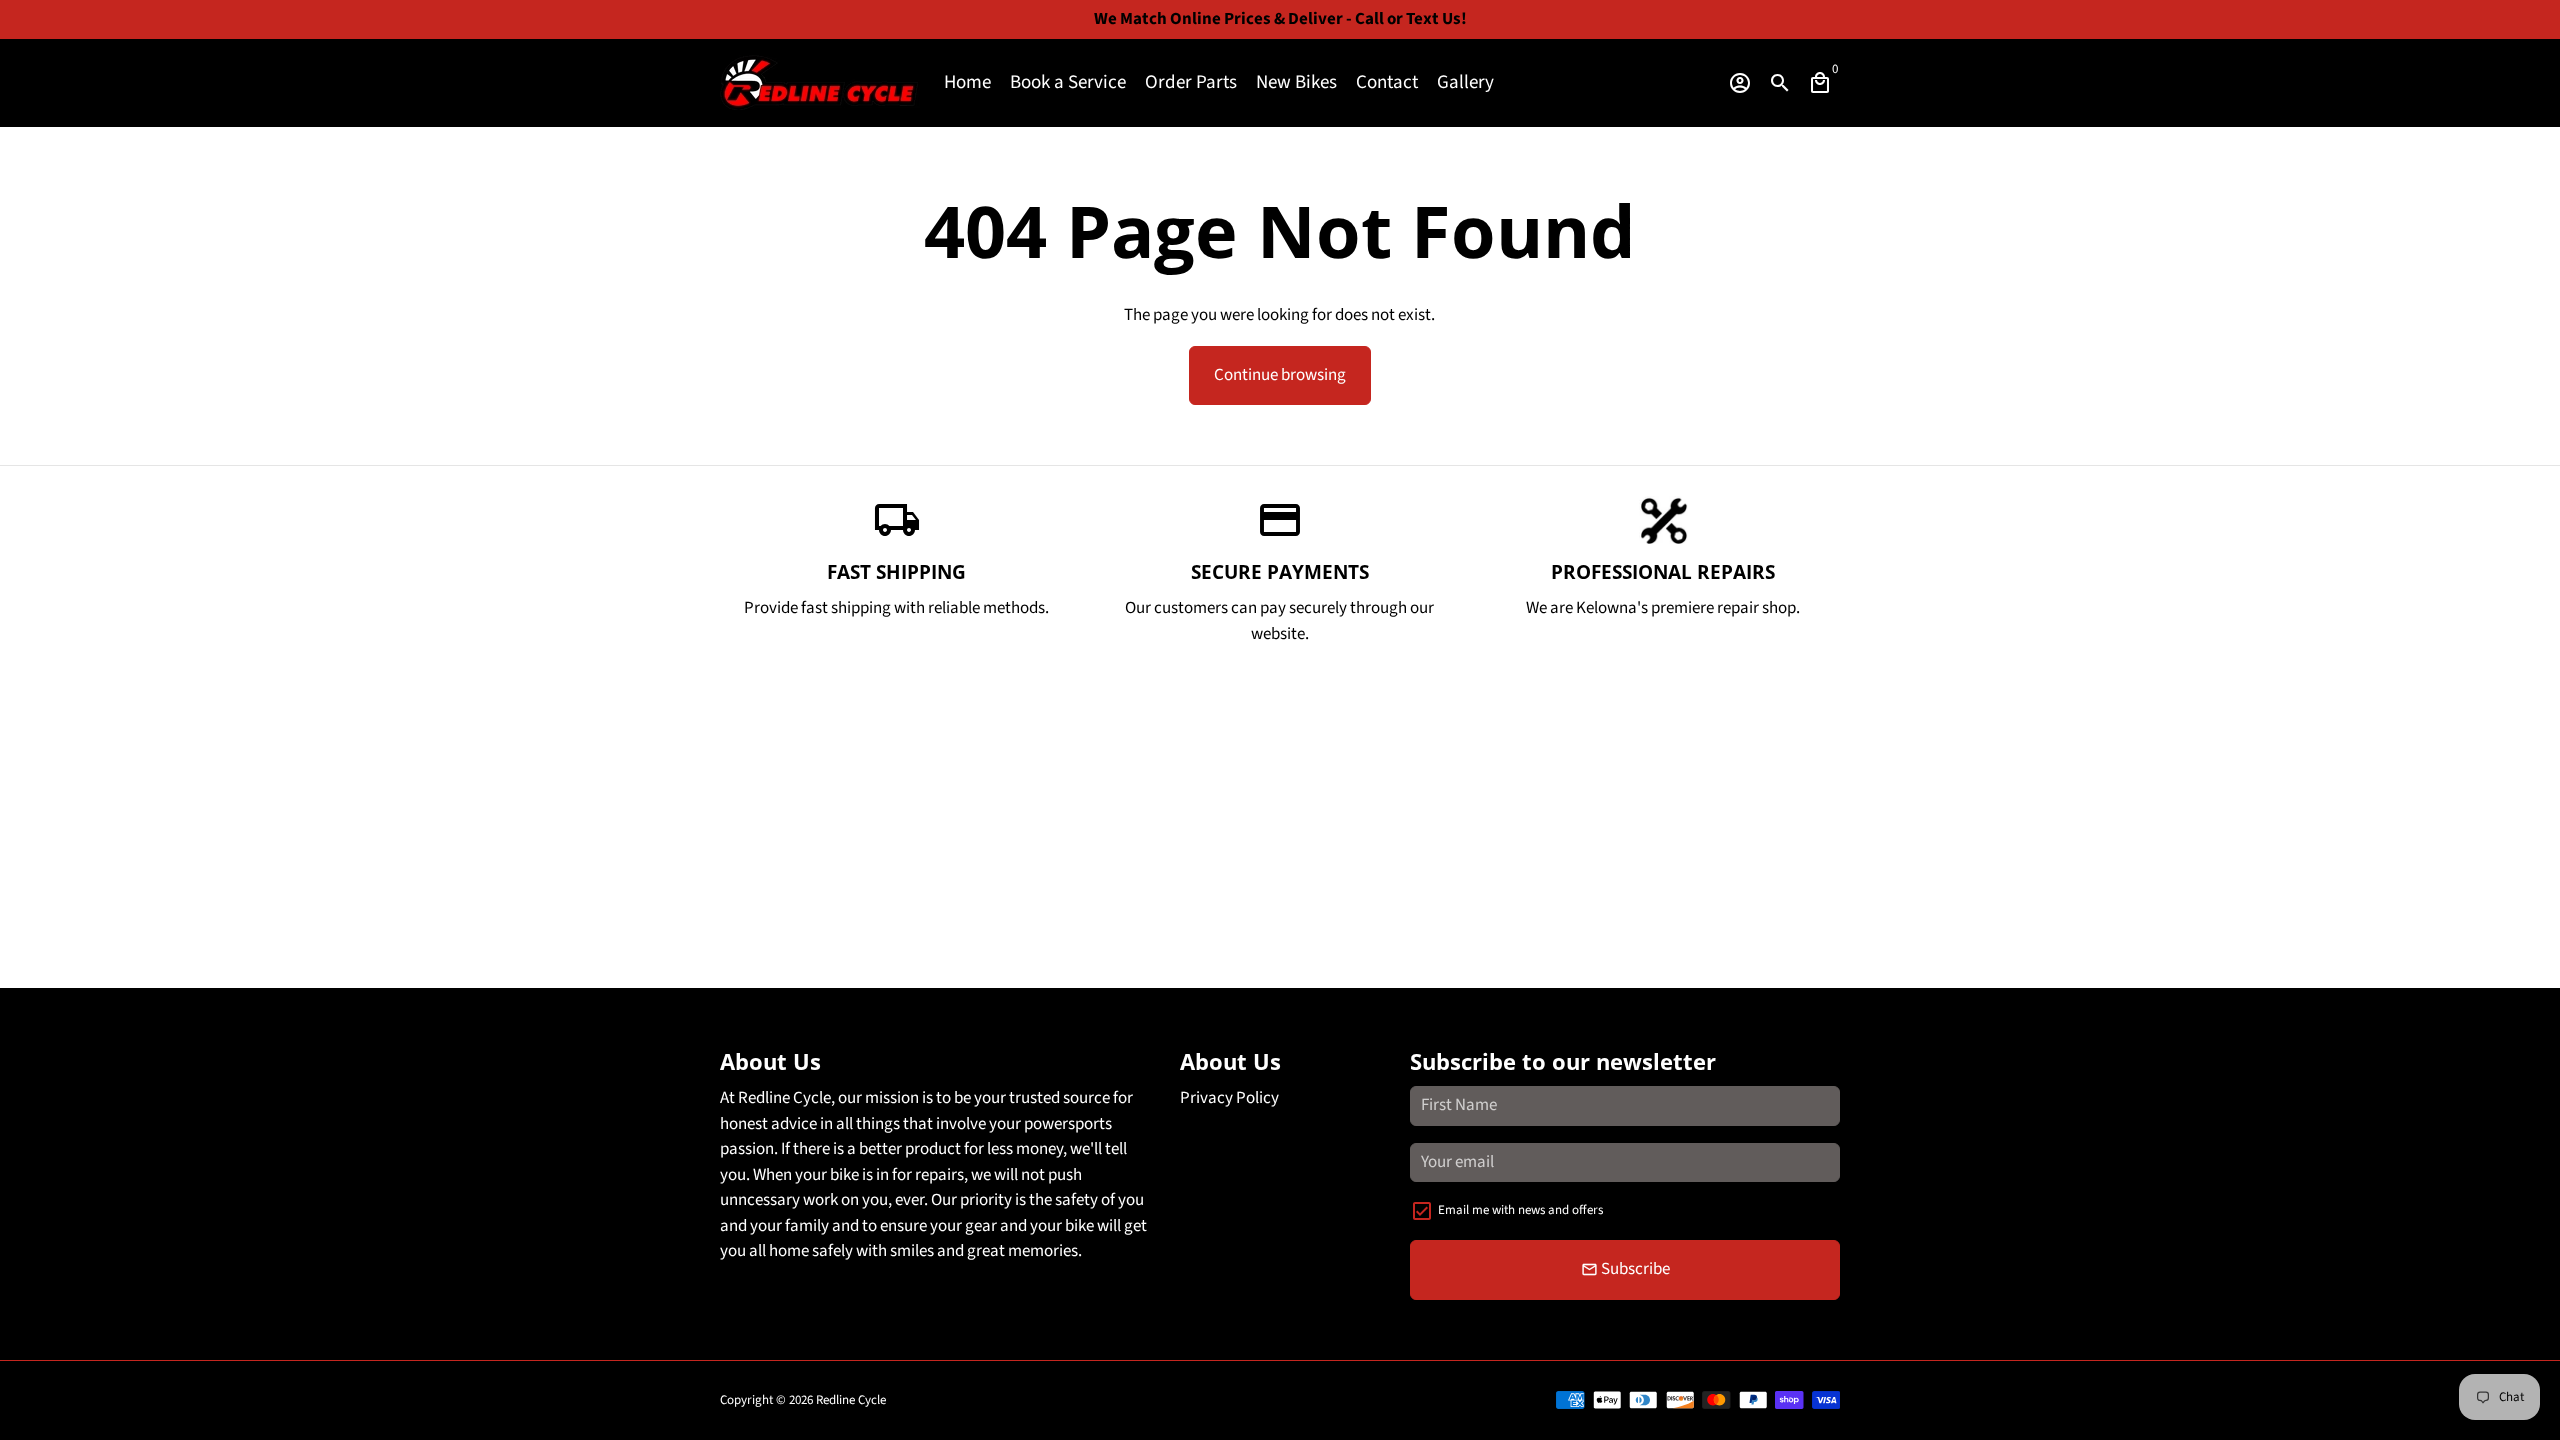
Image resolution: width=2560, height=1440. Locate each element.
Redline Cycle (851, 1400)
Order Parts (1191, 82)
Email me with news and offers (1520, 1210)
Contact (1387, 82)
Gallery (1465, 82)
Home (967, 82)
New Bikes (1296, 82)
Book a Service (1068, 82)
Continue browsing (1280, 375)
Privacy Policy (1229, 1098)
